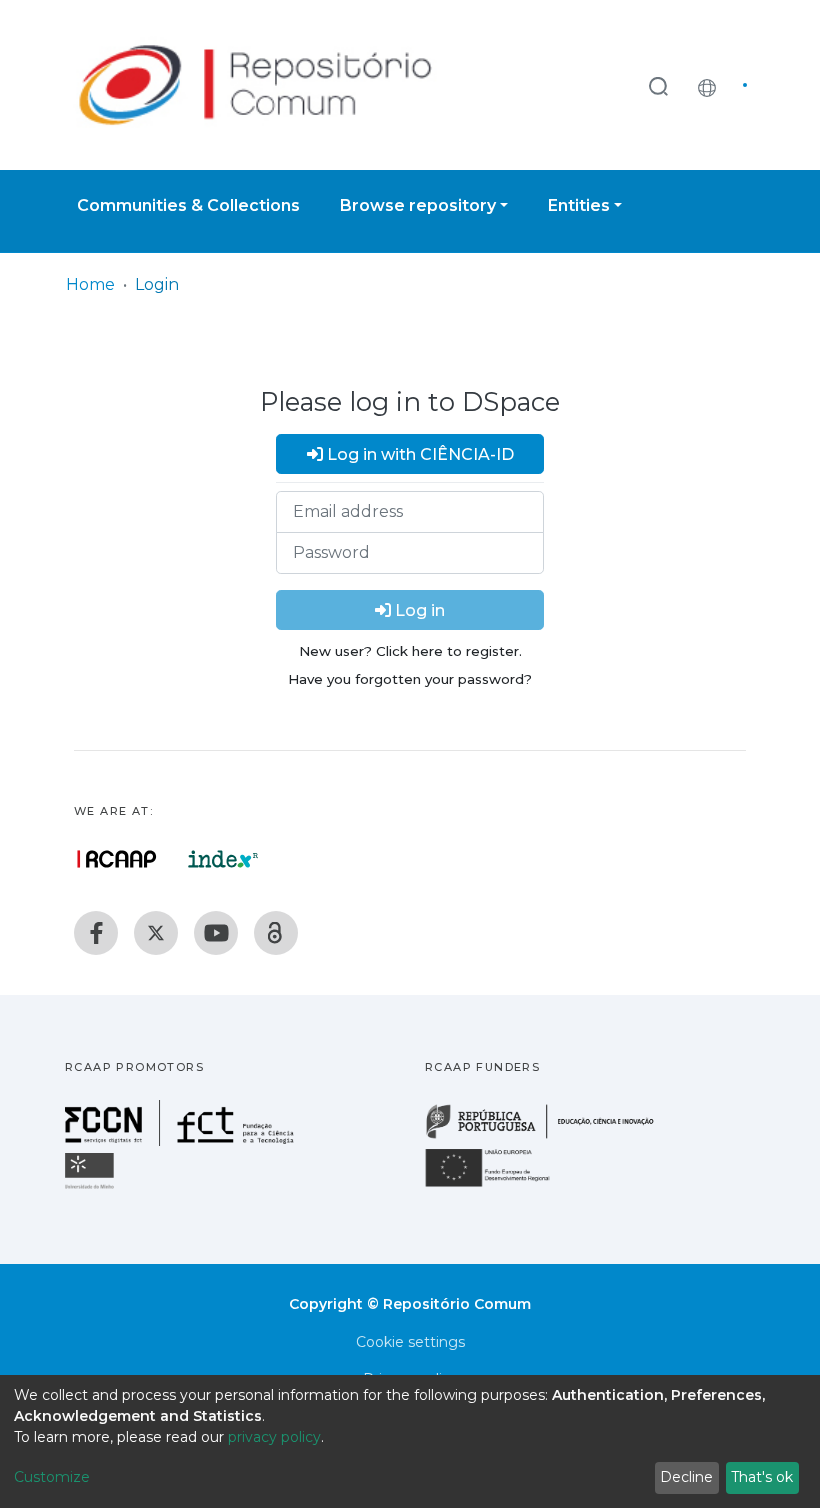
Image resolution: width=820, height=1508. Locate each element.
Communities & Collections (188, 205)
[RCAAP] (276, 933)
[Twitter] (156, 933)
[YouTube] (216, 933)
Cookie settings (410, 1342)
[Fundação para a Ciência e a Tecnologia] (182, 1140)
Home (90, 284)
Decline (686, 1477)
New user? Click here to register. (410, 651)
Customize (52, 1477)
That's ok (762, 1477)
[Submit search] (658, 85)
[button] (712, 85)
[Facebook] (96, 933)
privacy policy (274, 1437)
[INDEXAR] (223, 859)
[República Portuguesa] (550, 1136)
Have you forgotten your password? (410, 679)
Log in (418, 610)
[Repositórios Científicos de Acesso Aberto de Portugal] (117, 859)
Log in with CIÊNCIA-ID (418, 454)
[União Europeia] (499, 1185)
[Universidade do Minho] (92, 1187)
